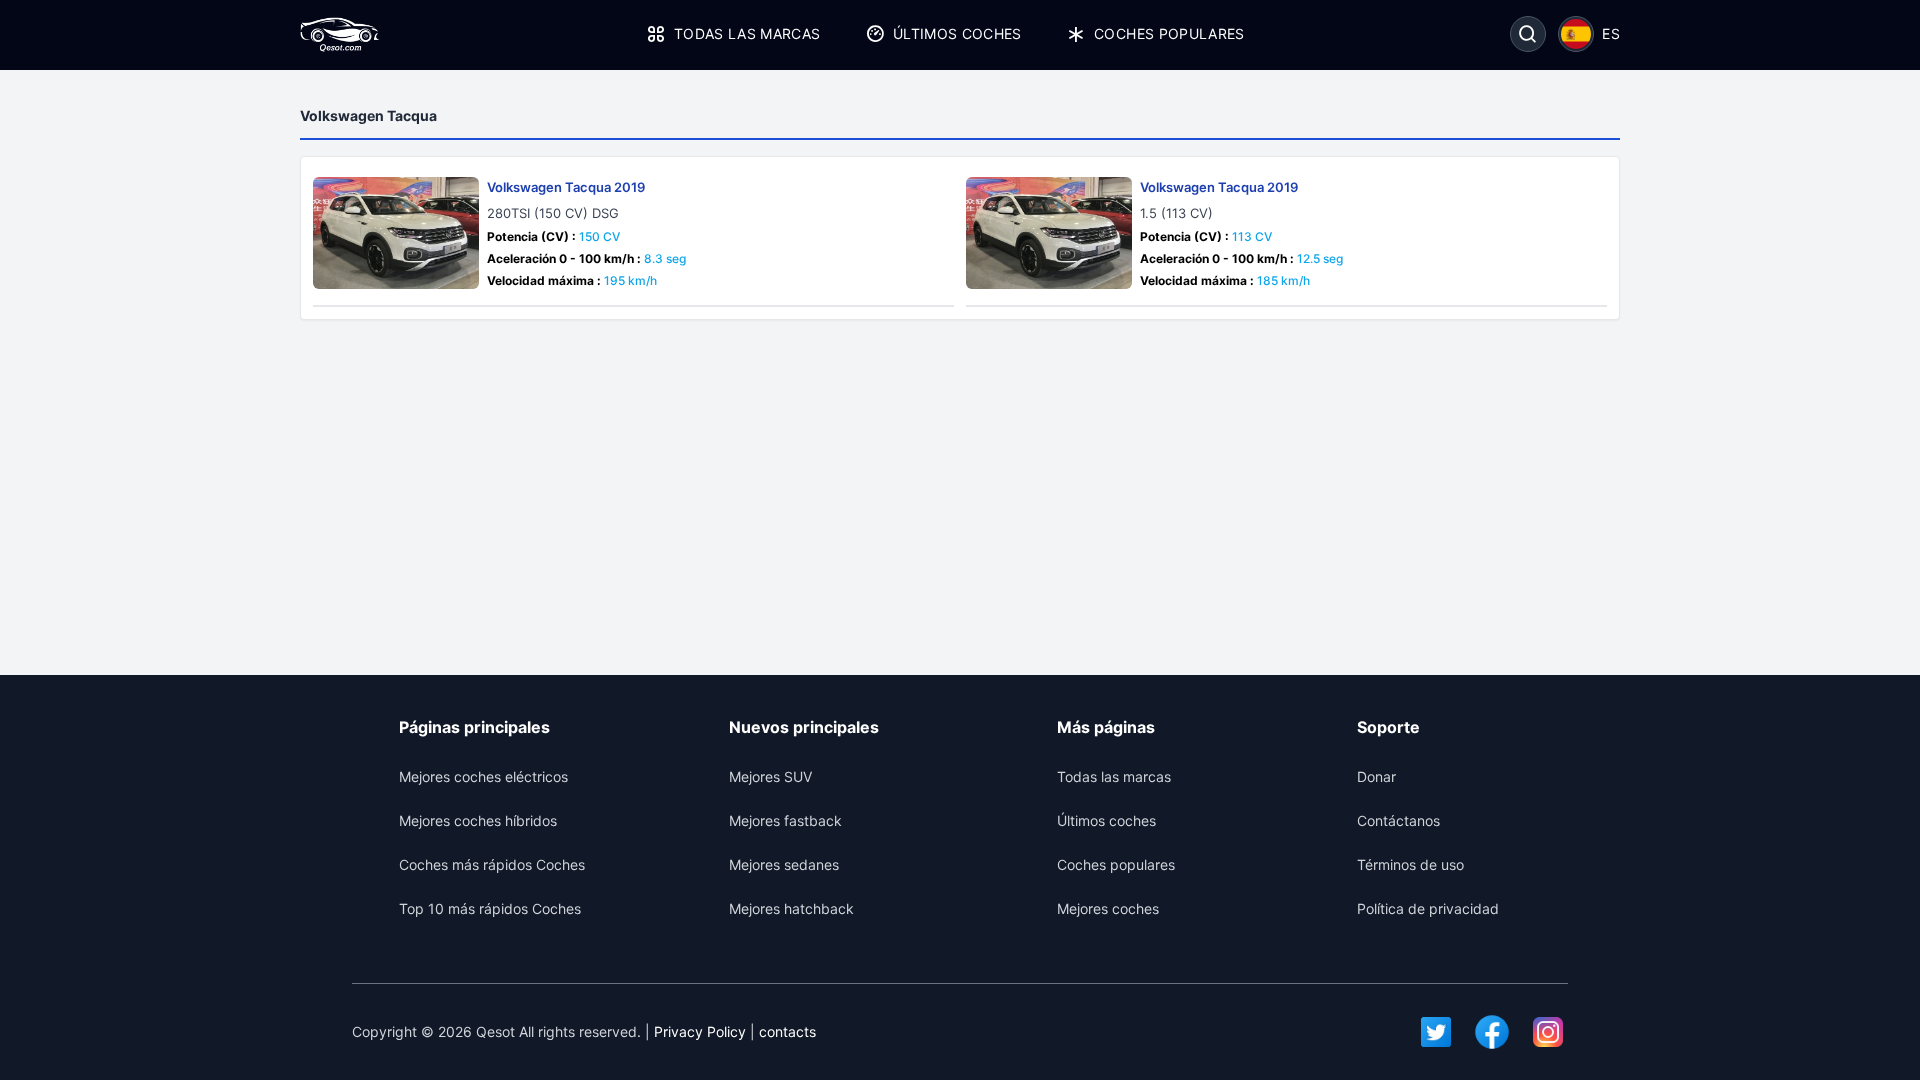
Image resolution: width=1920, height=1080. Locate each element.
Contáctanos (1398, 820)
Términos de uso (1410, 864)
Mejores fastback (785, 820)
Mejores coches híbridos (478, 820)
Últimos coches (957, 33)
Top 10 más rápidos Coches (490, 908)
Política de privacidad (1428, 908)
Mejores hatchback (791, 908)
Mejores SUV (770, 776)
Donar (1376, 776)
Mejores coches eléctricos (483, 776)
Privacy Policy (700, 1031)
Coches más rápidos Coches (492, 864)
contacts (787, 1031)
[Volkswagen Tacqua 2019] (396, 233)
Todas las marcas (747, 33)
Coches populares (1169, 33)
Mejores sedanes (784, 864)
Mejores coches (1108, 908)
